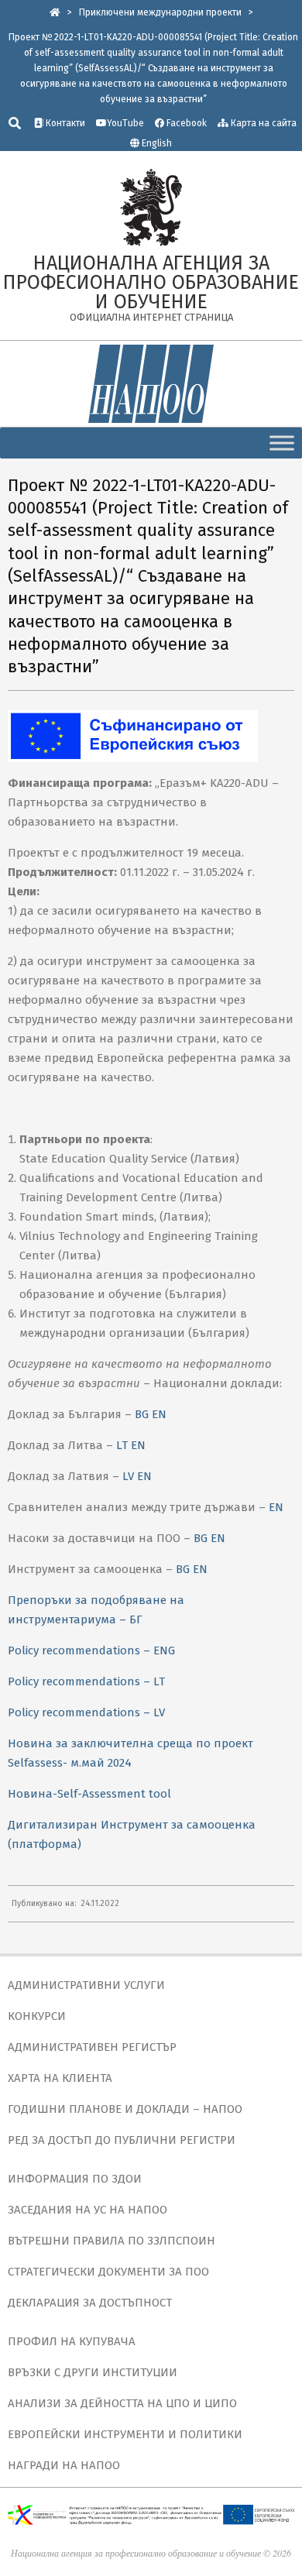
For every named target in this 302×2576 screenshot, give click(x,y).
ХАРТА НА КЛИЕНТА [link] (60, 2078)
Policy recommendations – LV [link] (86, 1712)
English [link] (157, 143)
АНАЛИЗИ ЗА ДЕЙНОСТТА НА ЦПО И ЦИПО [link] (122, 2403)
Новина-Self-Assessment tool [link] (89, 1794)
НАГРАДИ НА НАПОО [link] (64, 2465)
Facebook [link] (185, 123)
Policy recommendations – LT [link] (86, 1681)
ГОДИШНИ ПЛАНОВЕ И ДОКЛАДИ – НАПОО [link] (125, 2109)
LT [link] (122, 1445)
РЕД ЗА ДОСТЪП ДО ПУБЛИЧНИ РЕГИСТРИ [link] (122, 2140)
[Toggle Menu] (282, 443)
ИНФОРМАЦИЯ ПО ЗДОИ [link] (75, 2179)
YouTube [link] (125, 123)
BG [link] (142, 1414)
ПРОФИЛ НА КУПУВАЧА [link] (72, 2341)
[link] (55, 12)
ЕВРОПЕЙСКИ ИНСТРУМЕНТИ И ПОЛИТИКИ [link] (125, 2434)
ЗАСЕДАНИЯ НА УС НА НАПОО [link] (88, 2210)
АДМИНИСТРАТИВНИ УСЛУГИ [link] (86, 1985)
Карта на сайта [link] (263, 123)
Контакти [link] (64, 123)
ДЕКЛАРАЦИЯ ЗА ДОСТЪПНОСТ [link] (90, 2303)
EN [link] (159, 1414)
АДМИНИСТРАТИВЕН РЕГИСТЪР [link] (92, 2047)
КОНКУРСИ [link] (37, 2016)
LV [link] (128, 1476)
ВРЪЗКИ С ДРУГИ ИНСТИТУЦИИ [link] (93, 2372)
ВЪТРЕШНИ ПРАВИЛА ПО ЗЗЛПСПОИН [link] (112, 2241)
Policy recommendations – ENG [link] (91, 1650)
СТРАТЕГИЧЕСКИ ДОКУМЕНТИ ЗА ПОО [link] (108, 2272)
